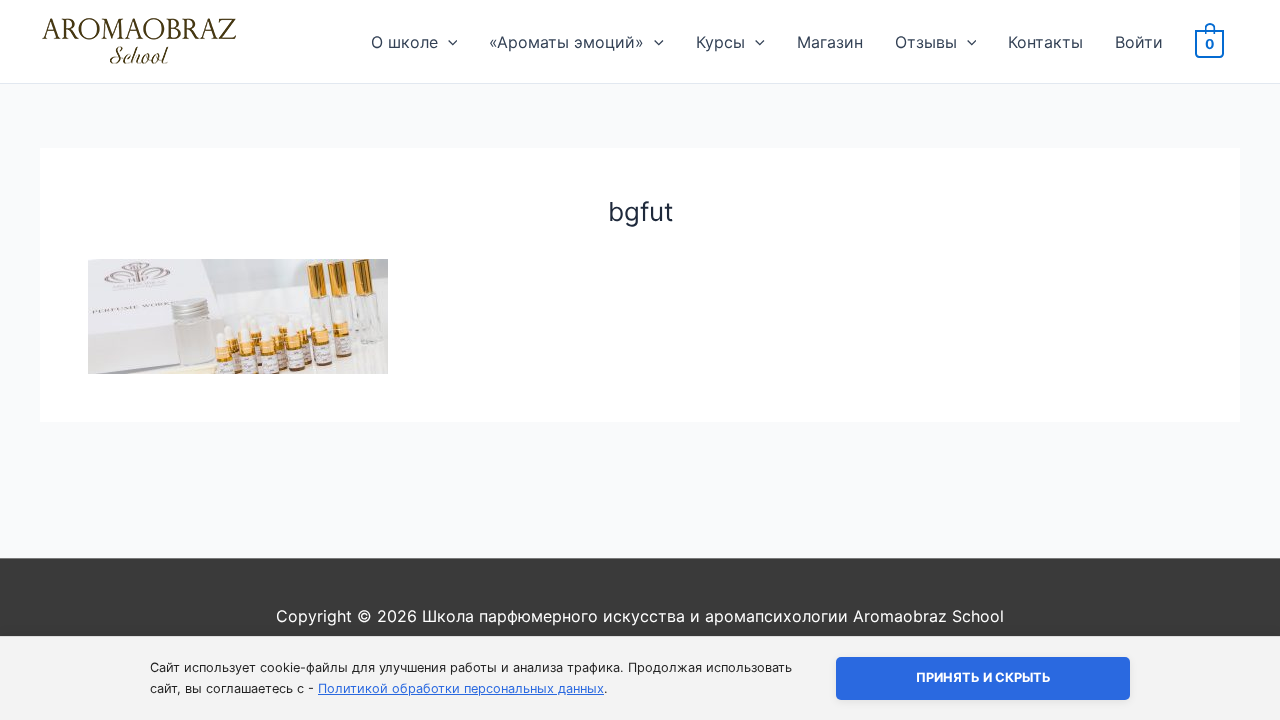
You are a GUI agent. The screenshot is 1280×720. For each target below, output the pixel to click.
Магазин (830, 42)
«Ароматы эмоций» (566, 42)
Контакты (1045, 42)
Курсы (720, 42)
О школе (404, 42)
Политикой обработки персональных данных (461, 688)
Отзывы (926, 42)
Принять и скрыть (983, 677)
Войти (1139, 42)
